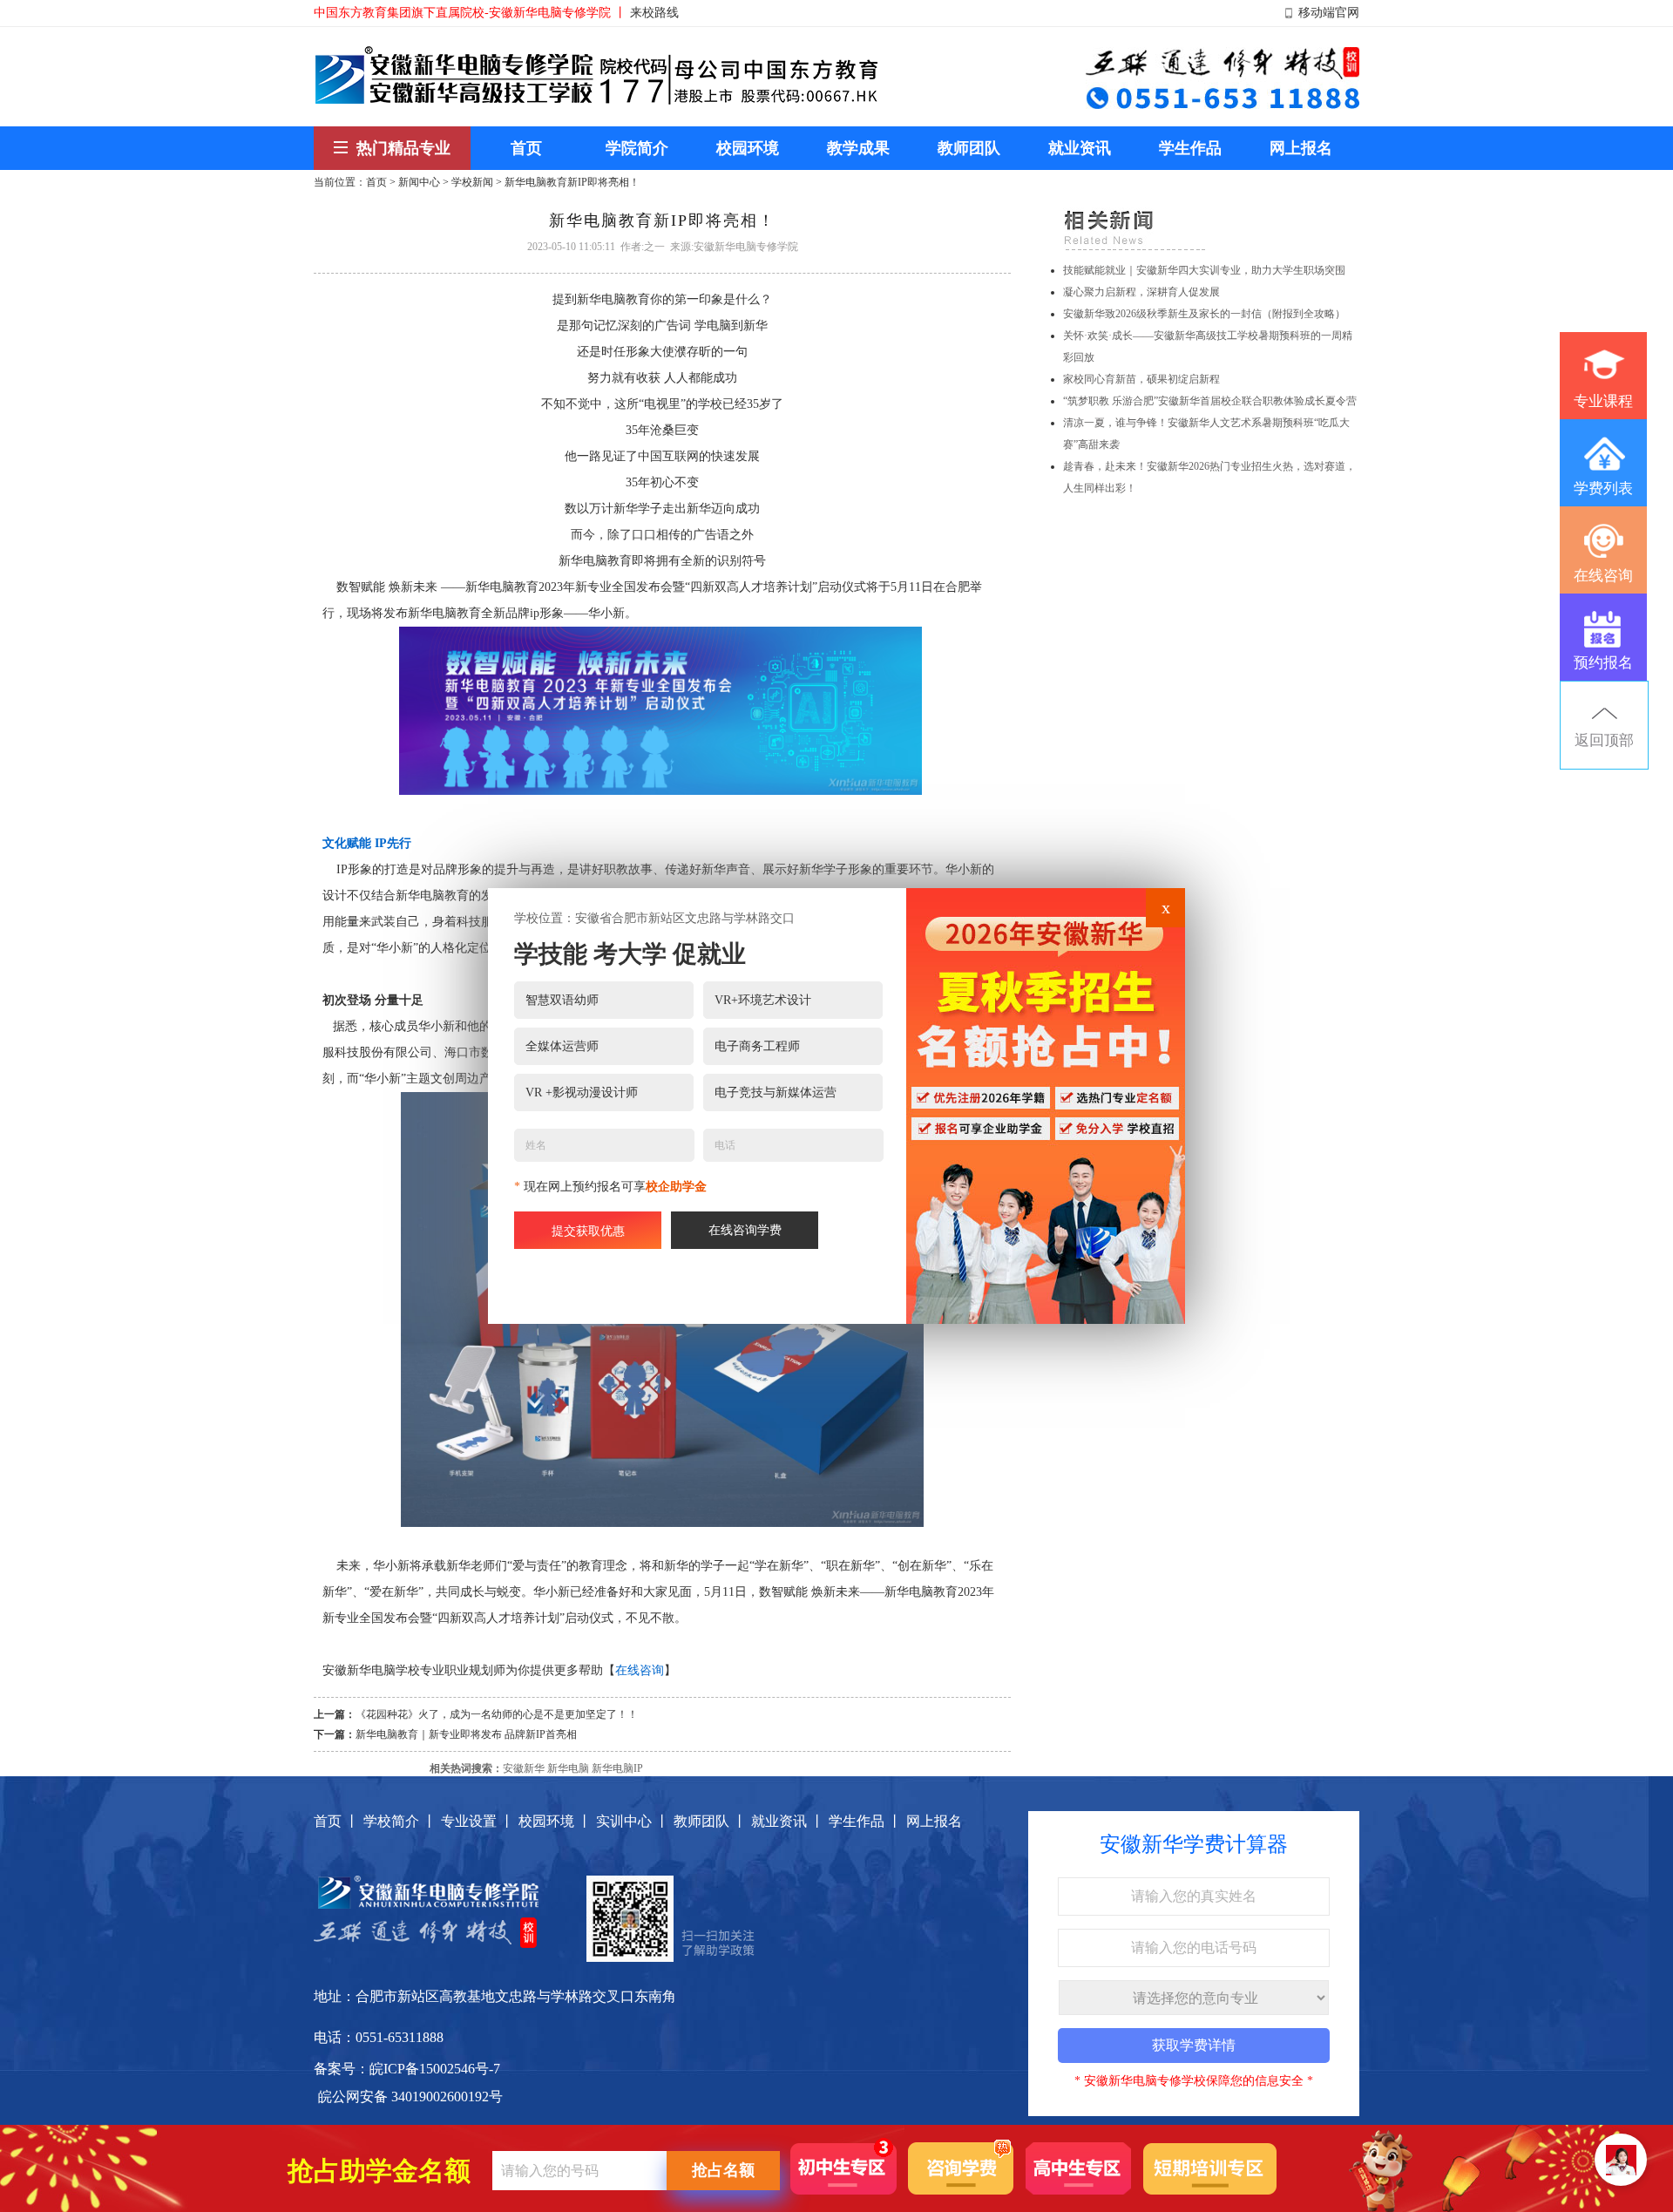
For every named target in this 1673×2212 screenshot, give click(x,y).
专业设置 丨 (478, 1821)
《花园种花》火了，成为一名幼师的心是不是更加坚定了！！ (497, 1714)
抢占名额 (723, 2170)
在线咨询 (640, 1670)
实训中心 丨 (633, 1821)
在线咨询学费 (745, 1230)
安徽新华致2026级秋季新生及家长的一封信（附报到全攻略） (1204, 314)
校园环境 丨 (555, 1821)
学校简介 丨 (400, 1821)
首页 (376, 182)
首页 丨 (336, 1821)
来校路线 (654, 13)
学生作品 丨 (865, 1821)
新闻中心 (419, 182)
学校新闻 (472, 182)
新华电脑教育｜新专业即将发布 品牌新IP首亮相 (466, 1734)
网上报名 (934, 1821)
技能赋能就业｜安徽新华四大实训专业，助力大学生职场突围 (1204, 270)
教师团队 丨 (710, 1821)
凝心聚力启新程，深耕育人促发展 (1141, 292)
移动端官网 (1329, 13)
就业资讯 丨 (788, 1821)
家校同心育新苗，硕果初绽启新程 (1141, 379)
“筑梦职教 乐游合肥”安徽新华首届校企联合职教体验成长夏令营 (1210, 401)
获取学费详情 (1194, 2045)
